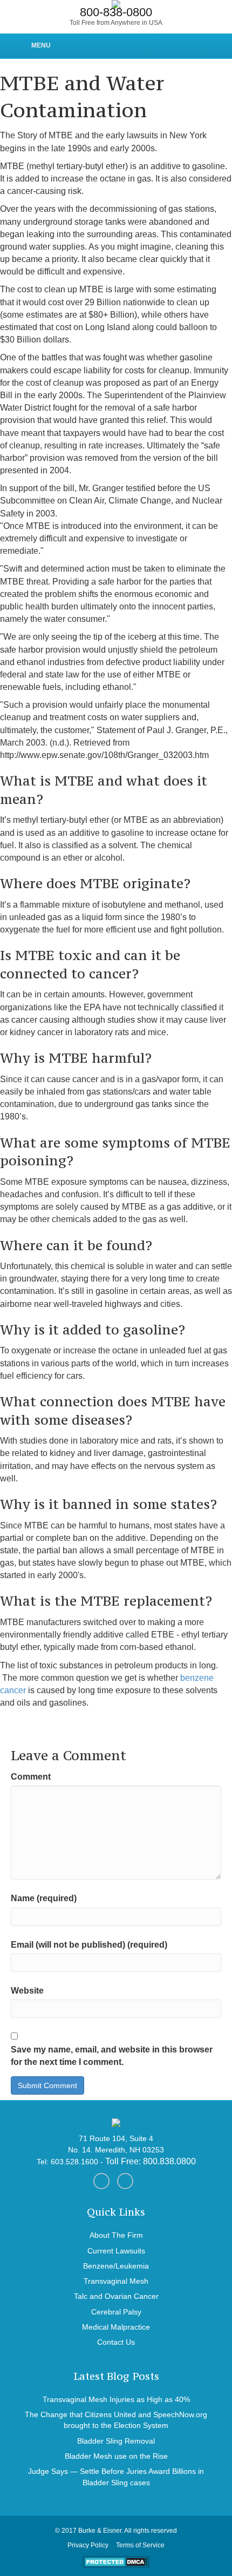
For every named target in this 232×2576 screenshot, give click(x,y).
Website (27, 1991)
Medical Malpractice (116, 2327)
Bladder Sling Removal (116, 2441)
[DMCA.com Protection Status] (116, 2561)
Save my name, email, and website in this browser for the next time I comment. (112, 2056)
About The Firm (116, 2235)
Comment (31, 1777)
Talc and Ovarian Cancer (116, 2296)
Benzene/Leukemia (116, 2266)
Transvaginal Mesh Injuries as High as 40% (116, 2399)
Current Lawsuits (116, 2251)
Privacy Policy (88, 2545)
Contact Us (116, 2342)
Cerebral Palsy (116, 2312)
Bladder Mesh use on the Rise (116, 2456)
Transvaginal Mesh (116, 2281)
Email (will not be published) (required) (89, 1945)
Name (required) (44, 1898)
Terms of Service (140, 2545)
